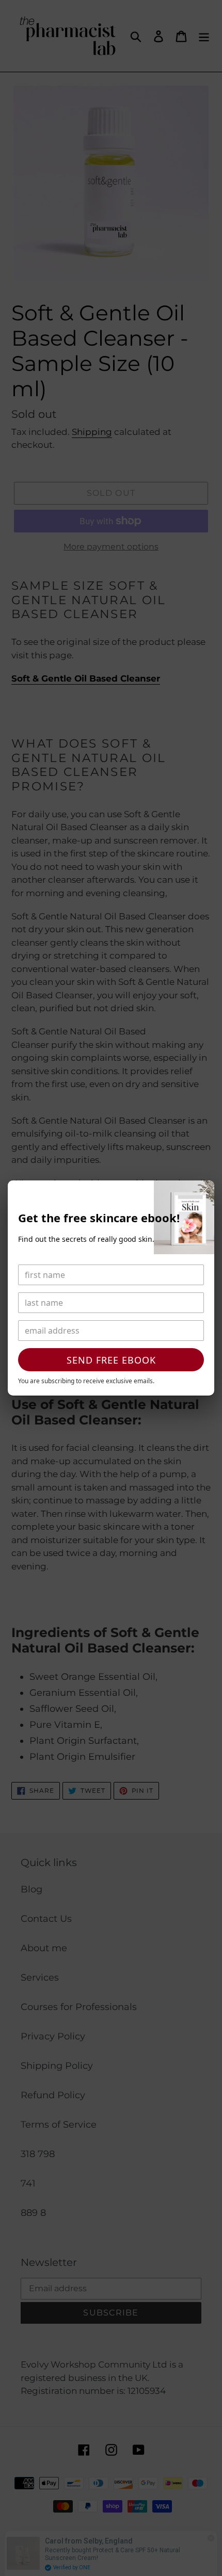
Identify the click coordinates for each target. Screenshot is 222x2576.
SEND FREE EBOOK (111, 1360)
